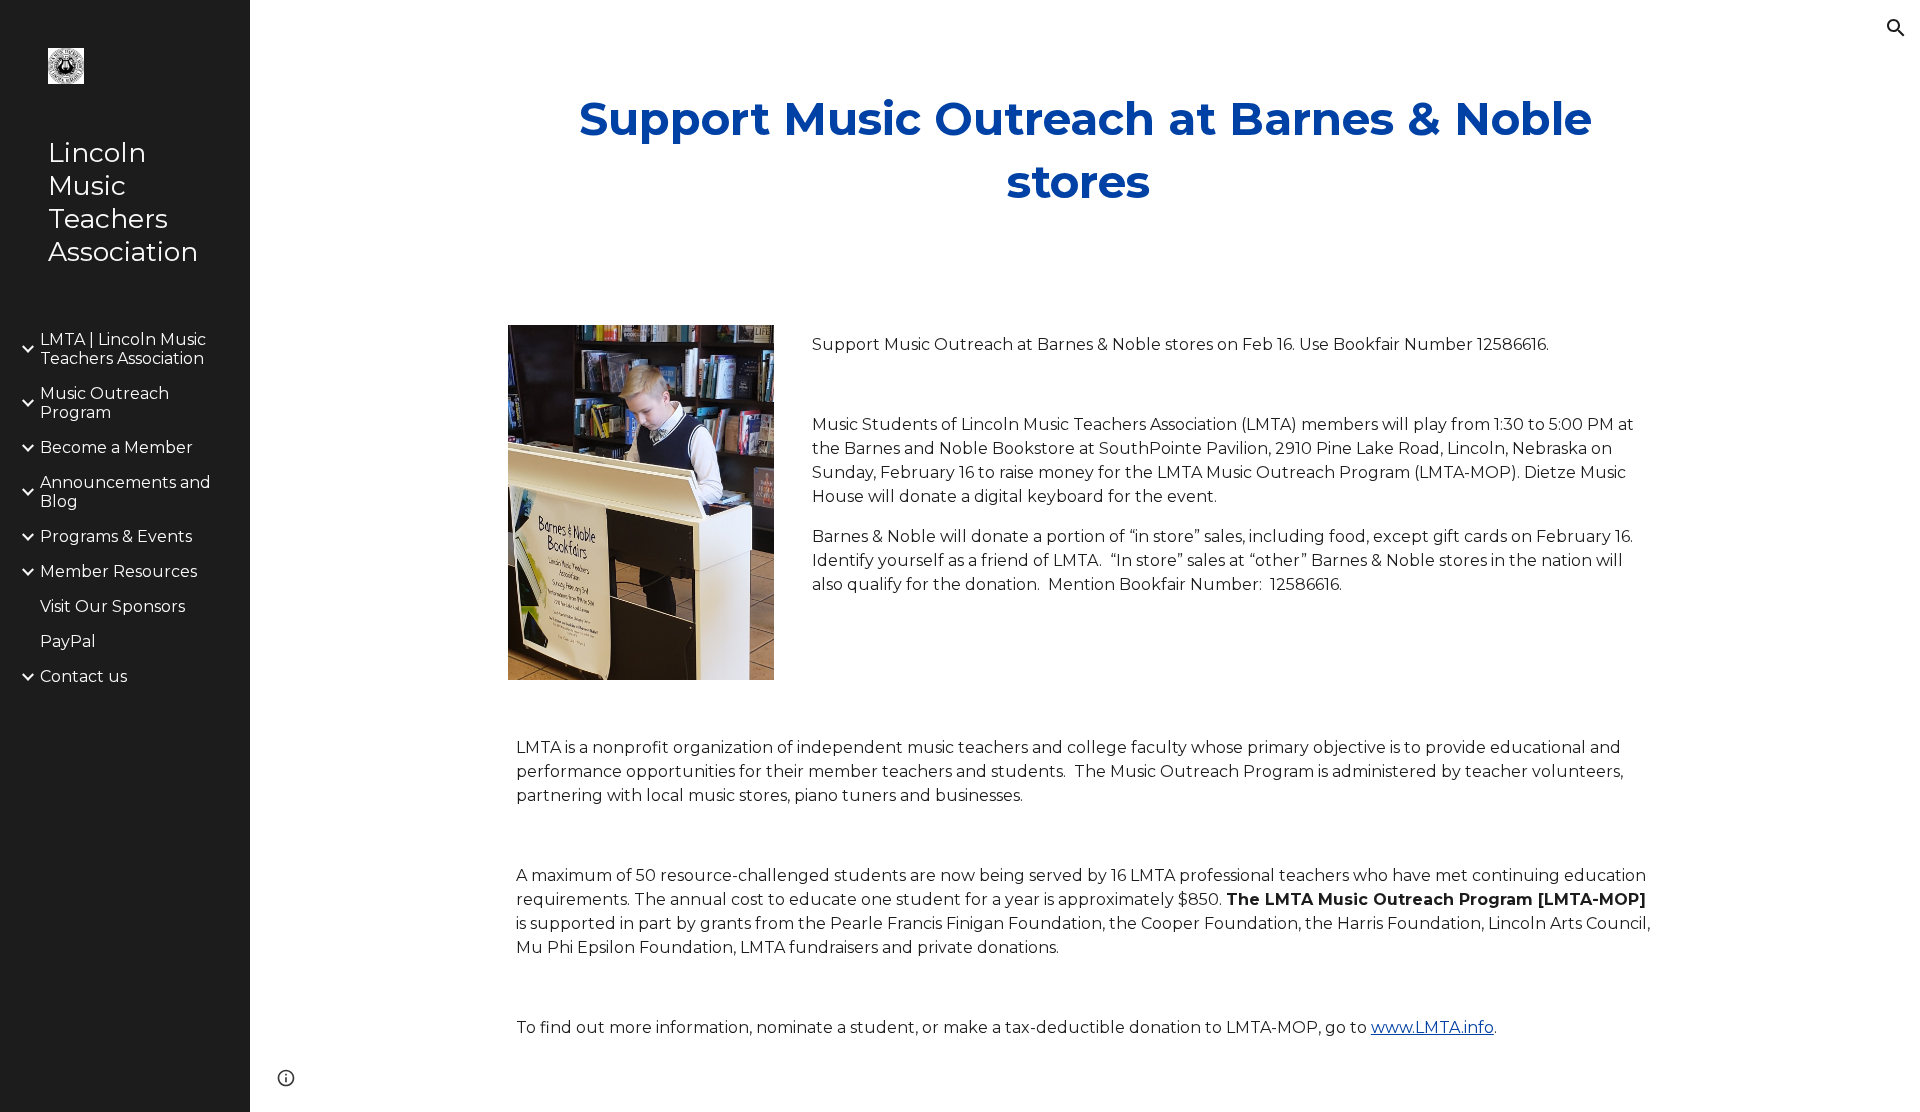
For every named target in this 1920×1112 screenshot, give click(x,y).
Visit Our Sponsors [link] (112, 606)
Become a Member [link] (116, 447)
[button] (1896, 28)
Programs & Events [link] (116, 536)
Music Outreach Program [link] (104, 403)
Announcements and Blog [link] (125, 492)
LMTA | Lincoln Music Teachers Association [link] (123, 349)
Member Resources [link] (118, 571)
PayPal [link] (68, 641)
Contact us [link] (83, 676)
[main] (1085, 150)
